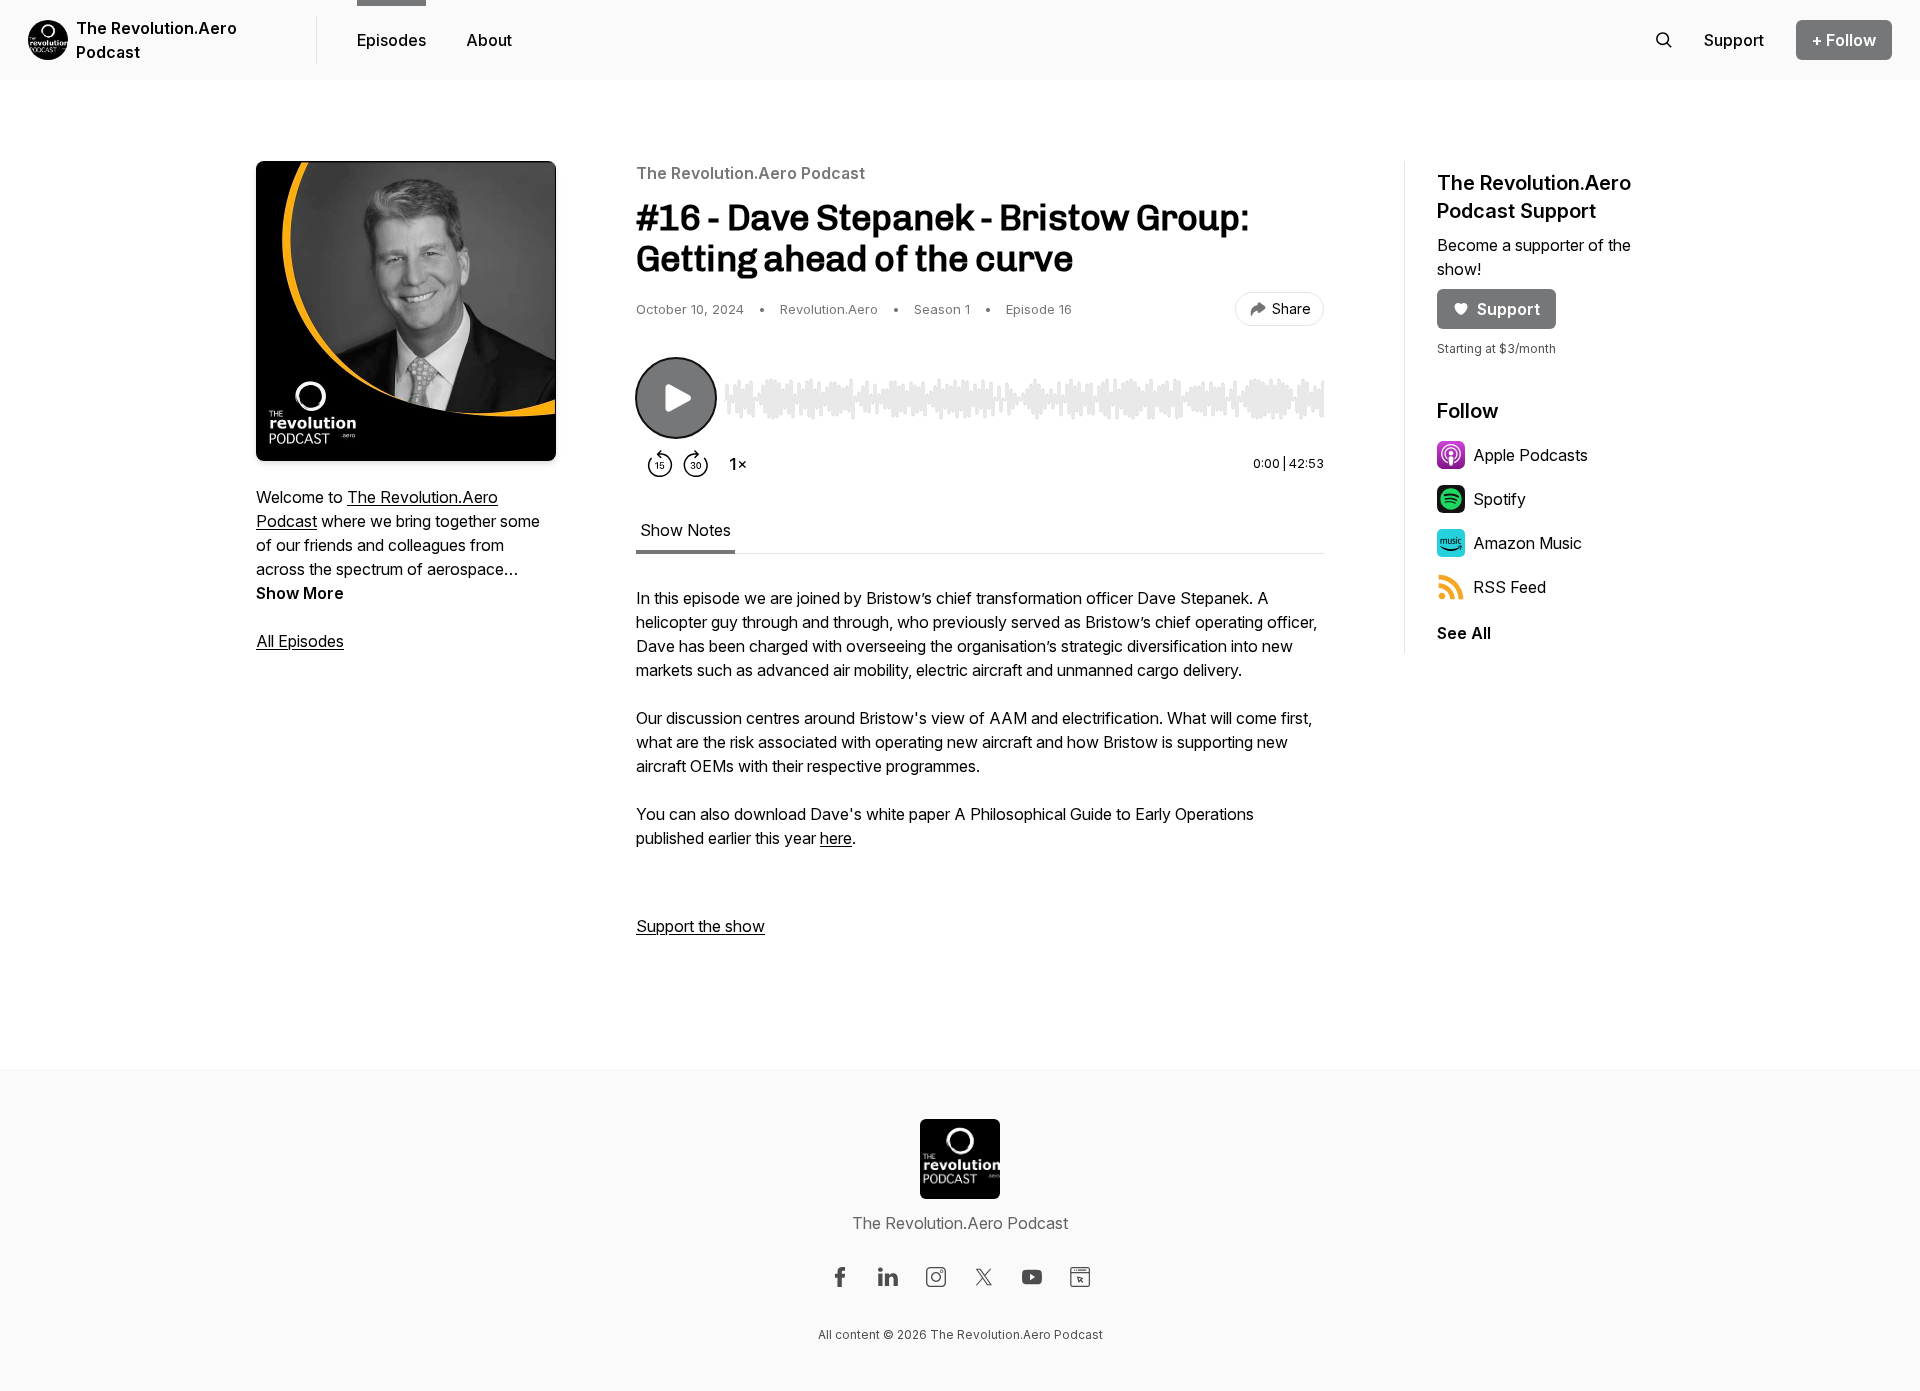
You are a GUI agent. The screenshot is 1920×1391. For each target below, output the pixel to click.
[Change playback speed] (738, 464)
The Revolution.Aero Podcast (156, 40)
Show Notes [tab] (685, 530)
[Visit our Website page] (1080, 1277)
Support (1508, 309)
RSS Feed (1509, 587)
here (836, 838)
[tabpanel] (980, 772)
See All (1464, 633)
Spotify (1499, 499)
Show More (300, 593)
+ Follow (1844, 40)
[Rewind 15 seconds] (660, 464)
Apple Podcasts (1530, 455)
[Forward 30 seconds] (696, 464)
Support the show (700, 926)
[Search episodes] (1664, 40)
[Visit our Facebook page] (840, 1277)
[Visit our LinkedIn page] (888, 1277)
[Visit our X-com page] (984, 1277)
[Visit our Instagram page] (936, 1277)
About (489, 40)
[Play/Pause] (676, 398)
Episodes (391, 40)
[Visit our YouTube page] (1032, 1277)
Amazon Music (1527, 543)
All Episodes (300, 641)
